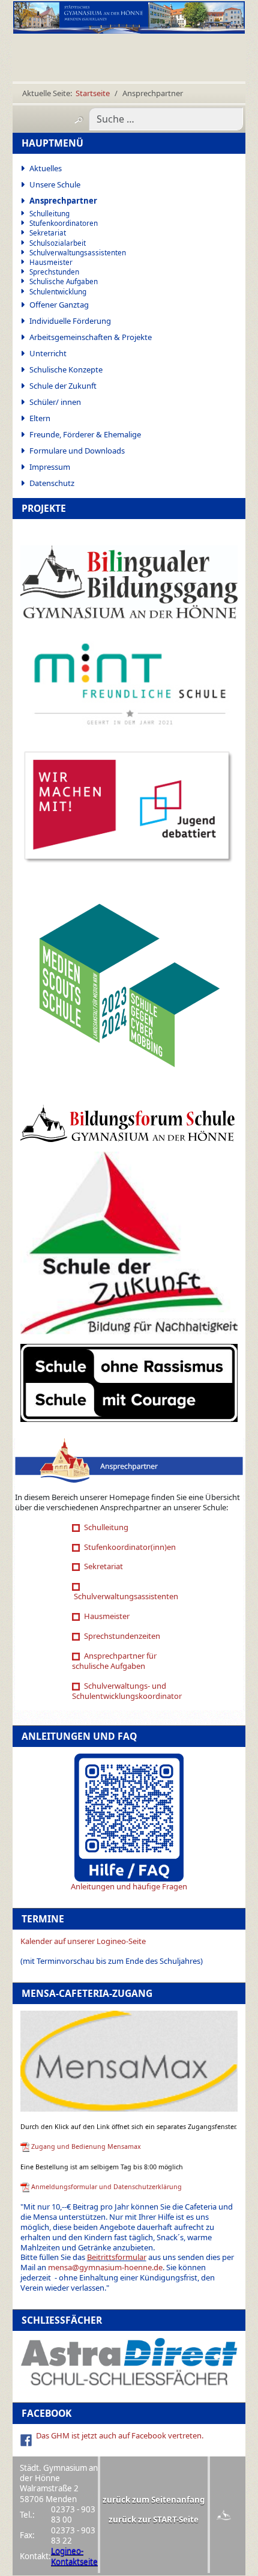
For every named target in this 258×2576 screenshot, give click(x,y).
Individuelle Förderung (70, 321)
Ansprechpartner (63, 201)
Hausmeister (51, 262)
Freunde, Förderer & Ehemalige (85, 434)
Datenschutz (52, 483)
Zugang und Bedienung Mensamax (86, 2146)
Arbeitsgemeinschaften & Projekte (91, 337)
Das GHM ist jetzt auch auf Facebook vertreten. (120, 2435)
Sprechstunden (54, 272)
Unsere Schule (55, 184)
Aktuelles (46, 168)
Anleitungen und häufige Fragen (129, 1886)
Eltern (40, 418)
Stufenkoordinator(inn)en (129, 1547)
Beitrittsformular (117, 2257)
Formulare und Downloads (77, 451)
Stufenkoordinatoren (64, 223)
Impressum (50, 467)
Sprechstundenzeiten (121, 1636)
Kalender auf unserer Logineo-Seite (83, 1941)
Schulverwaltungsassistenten (78, 253)
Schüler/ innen (55, 402)
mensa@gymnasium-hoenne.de (105, 2267)
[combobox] (166, 119)
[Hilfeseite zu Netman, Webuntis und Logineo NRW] (129, 1817)
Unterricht (48, 353)
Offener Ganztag (59, 305)
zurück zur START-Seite (154, 2520)
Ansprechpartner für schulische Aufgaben (114, 1661)
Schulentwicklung (58, 292)
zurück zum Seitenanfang (154, 2500)
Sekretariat (48, 233)
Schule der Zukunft (63, 386)
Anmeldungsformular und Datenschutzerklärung (106, 2187)
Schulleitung (49, 214)
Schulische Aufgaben (64, 281)
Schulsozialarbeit (58, 243)
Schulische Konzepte (66, 369)
